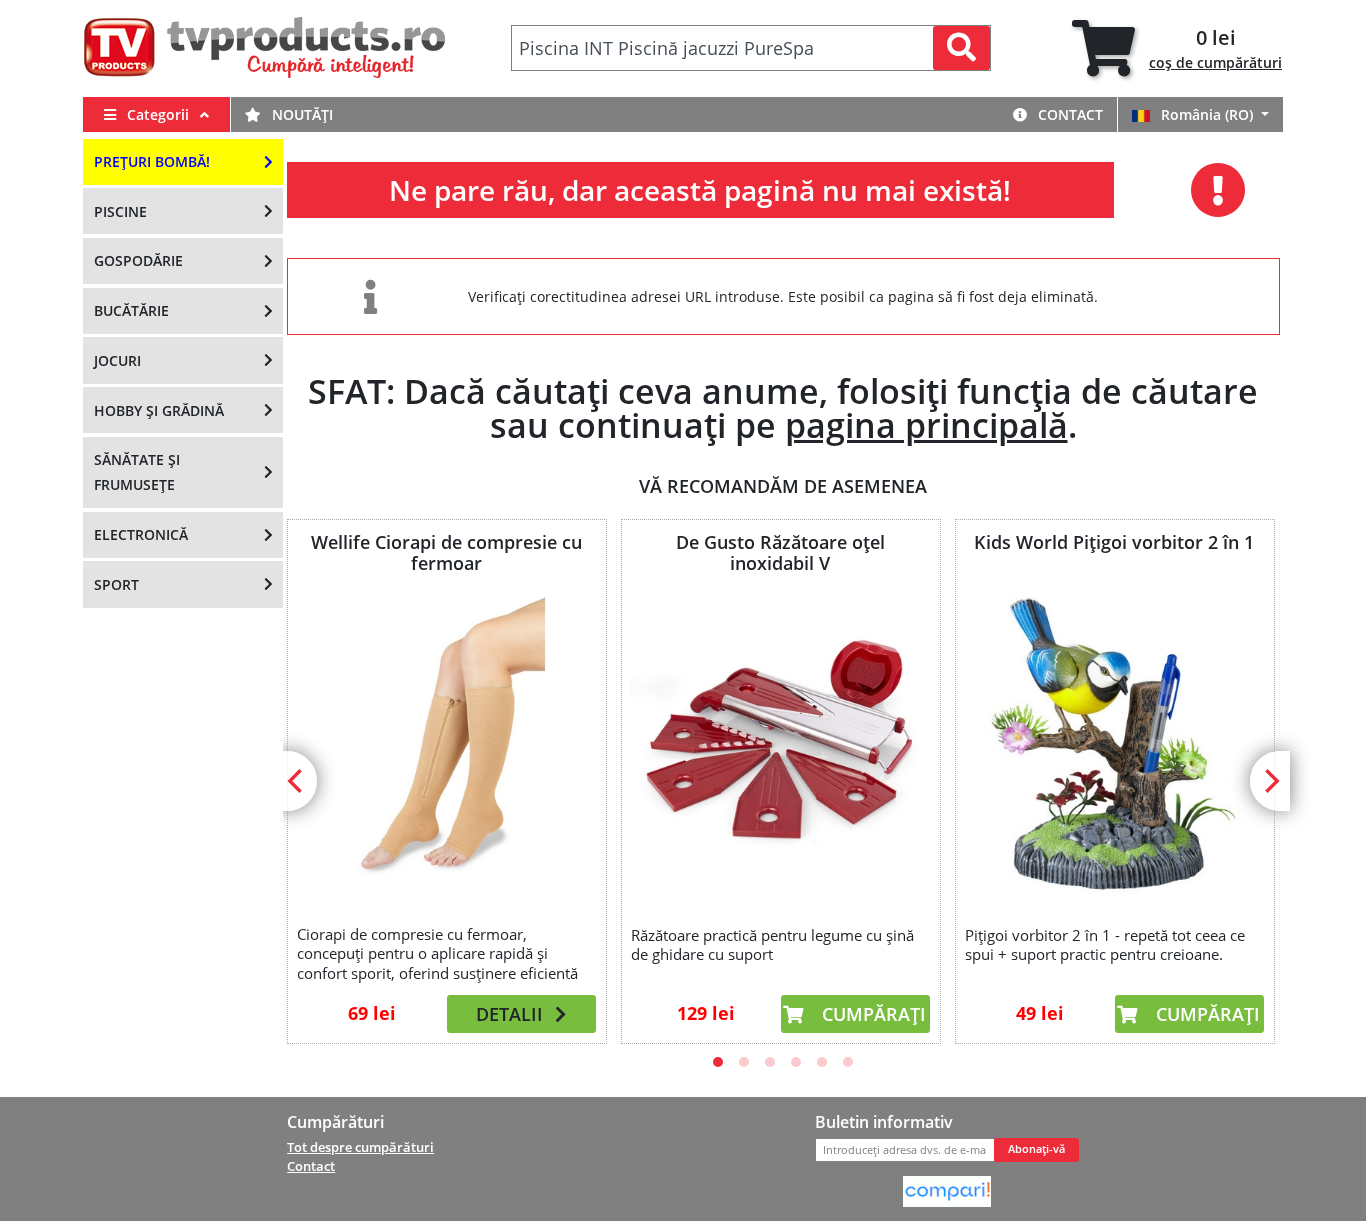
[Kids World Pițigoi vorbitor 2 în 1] (1114, 746)
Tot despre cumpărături (360, 1147)
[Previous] (297, 781)
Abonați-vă (1036, 1149)
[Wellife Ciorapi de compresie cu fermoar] (446, 744)
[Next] (1270, 781)
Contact (1068, 114)
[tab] (1177, 48)
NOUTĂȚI (300, 114)
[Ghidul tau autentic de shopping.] (947, 1190)
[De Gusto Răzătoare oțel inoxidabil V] (780, 746)
